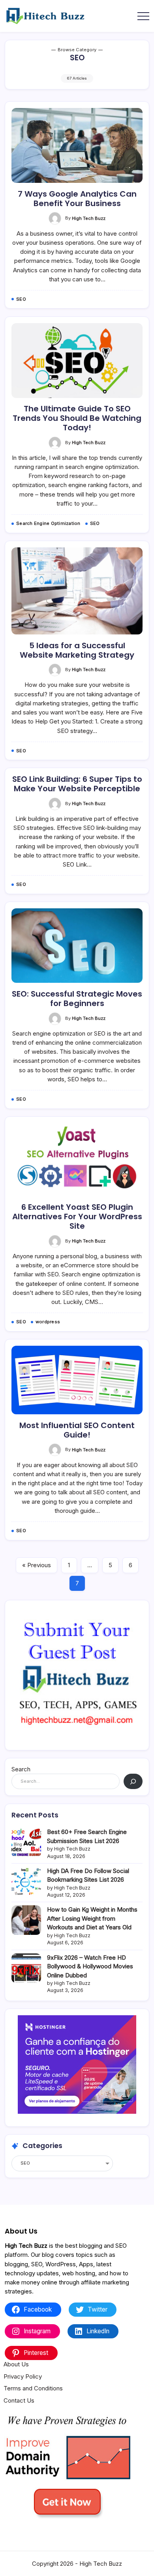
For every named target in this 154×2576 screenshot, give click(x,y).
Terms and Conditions (33, 2388)
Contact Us (19, 2400)
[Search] (133, 1781)
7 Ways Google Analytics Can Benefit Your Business (77, 199)
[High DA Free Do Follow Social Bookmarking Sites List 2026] (26, 1881)
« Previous (37, 1565)
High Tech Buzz (89, 218)
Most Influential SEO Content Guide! (77, 1430)
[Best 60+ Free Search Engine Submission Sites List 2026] (26, 1842)
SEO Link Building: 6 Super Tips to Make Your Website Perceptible (77, 784)
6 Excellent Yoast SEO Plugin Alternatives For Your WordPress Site (77, 1216)
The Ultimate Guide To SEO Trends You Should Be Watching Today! (77, 418)
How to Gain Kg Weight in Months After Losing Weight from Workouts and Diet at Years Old (92, 1918)
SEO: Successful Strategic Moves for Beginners (77, 999)
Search (21, 1769)
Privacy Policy (23, 2376)
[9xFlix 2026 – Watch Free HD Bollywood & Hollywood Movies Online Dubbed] (26, 1968)
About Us (16, 2364)
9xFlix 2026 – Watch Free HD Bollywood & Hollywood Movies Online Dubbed (90, 1966)
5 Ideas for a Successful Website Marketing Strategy (77, 650)
